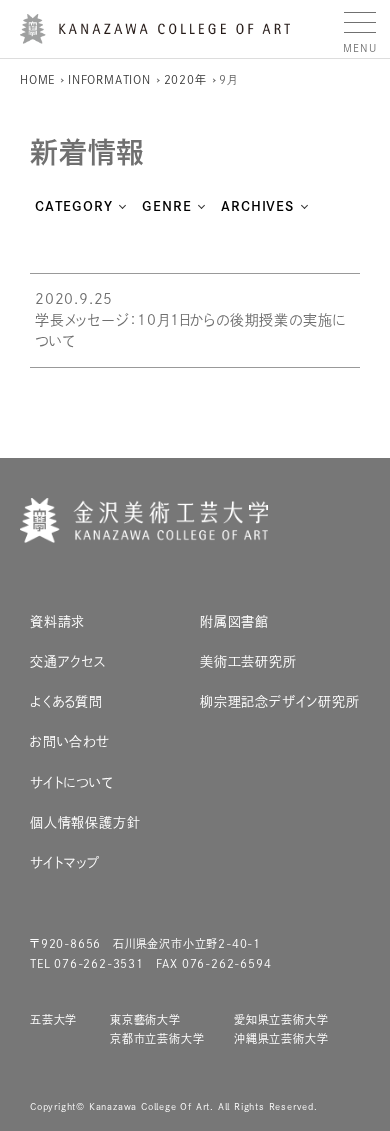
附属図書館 (234, 621)
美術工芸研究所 (248, 661)
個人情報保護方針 (85, 822)
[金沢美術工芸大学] (155, 36)
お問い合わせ (70, 741)
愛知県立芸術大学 (281, 1019)
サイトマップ (65, 862)
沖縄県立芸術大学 (281, 1038)
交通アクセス (68, 661)
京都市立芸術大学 (157, 1038)
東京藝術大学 (145, 1019)
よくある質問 (66, 701)
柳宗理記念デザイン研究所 (280, 701)
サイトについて (72, 782)
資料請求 (57, 621)
